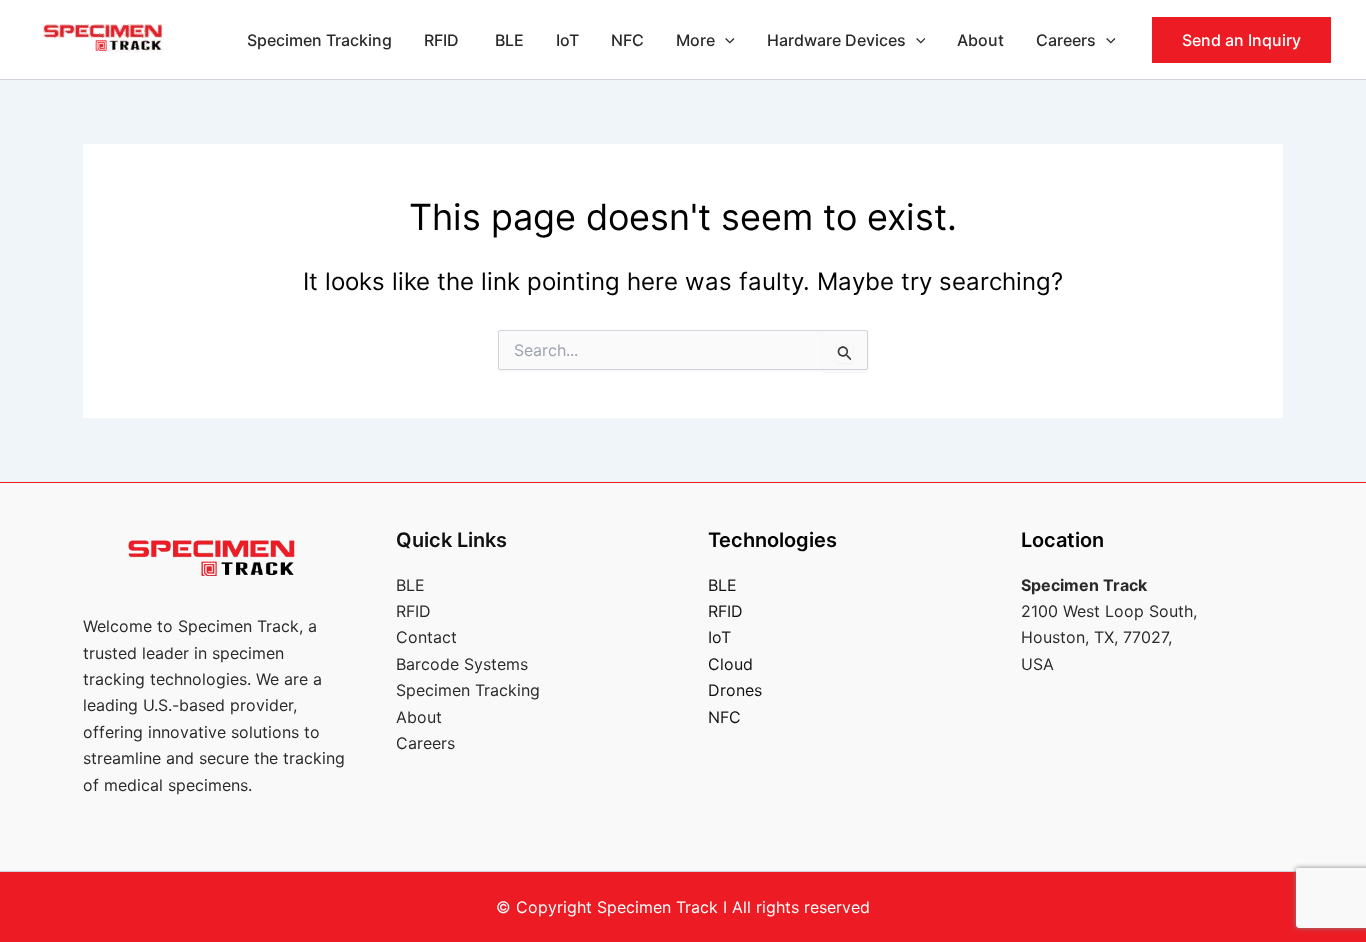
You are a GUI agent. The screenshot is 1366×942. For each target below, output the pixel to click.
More (695, 40)
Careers (1066, 40)
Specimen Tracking (319, 40)
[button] (725, 40)
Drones (735, 690)
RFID (443, 40)
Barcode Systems (462, 664)
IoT (567, 40)
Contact (426, 637)
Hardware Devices (836, 40)
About (980, 40)
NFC (627, 40)
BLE (509, 40)
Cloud (730, 664)
